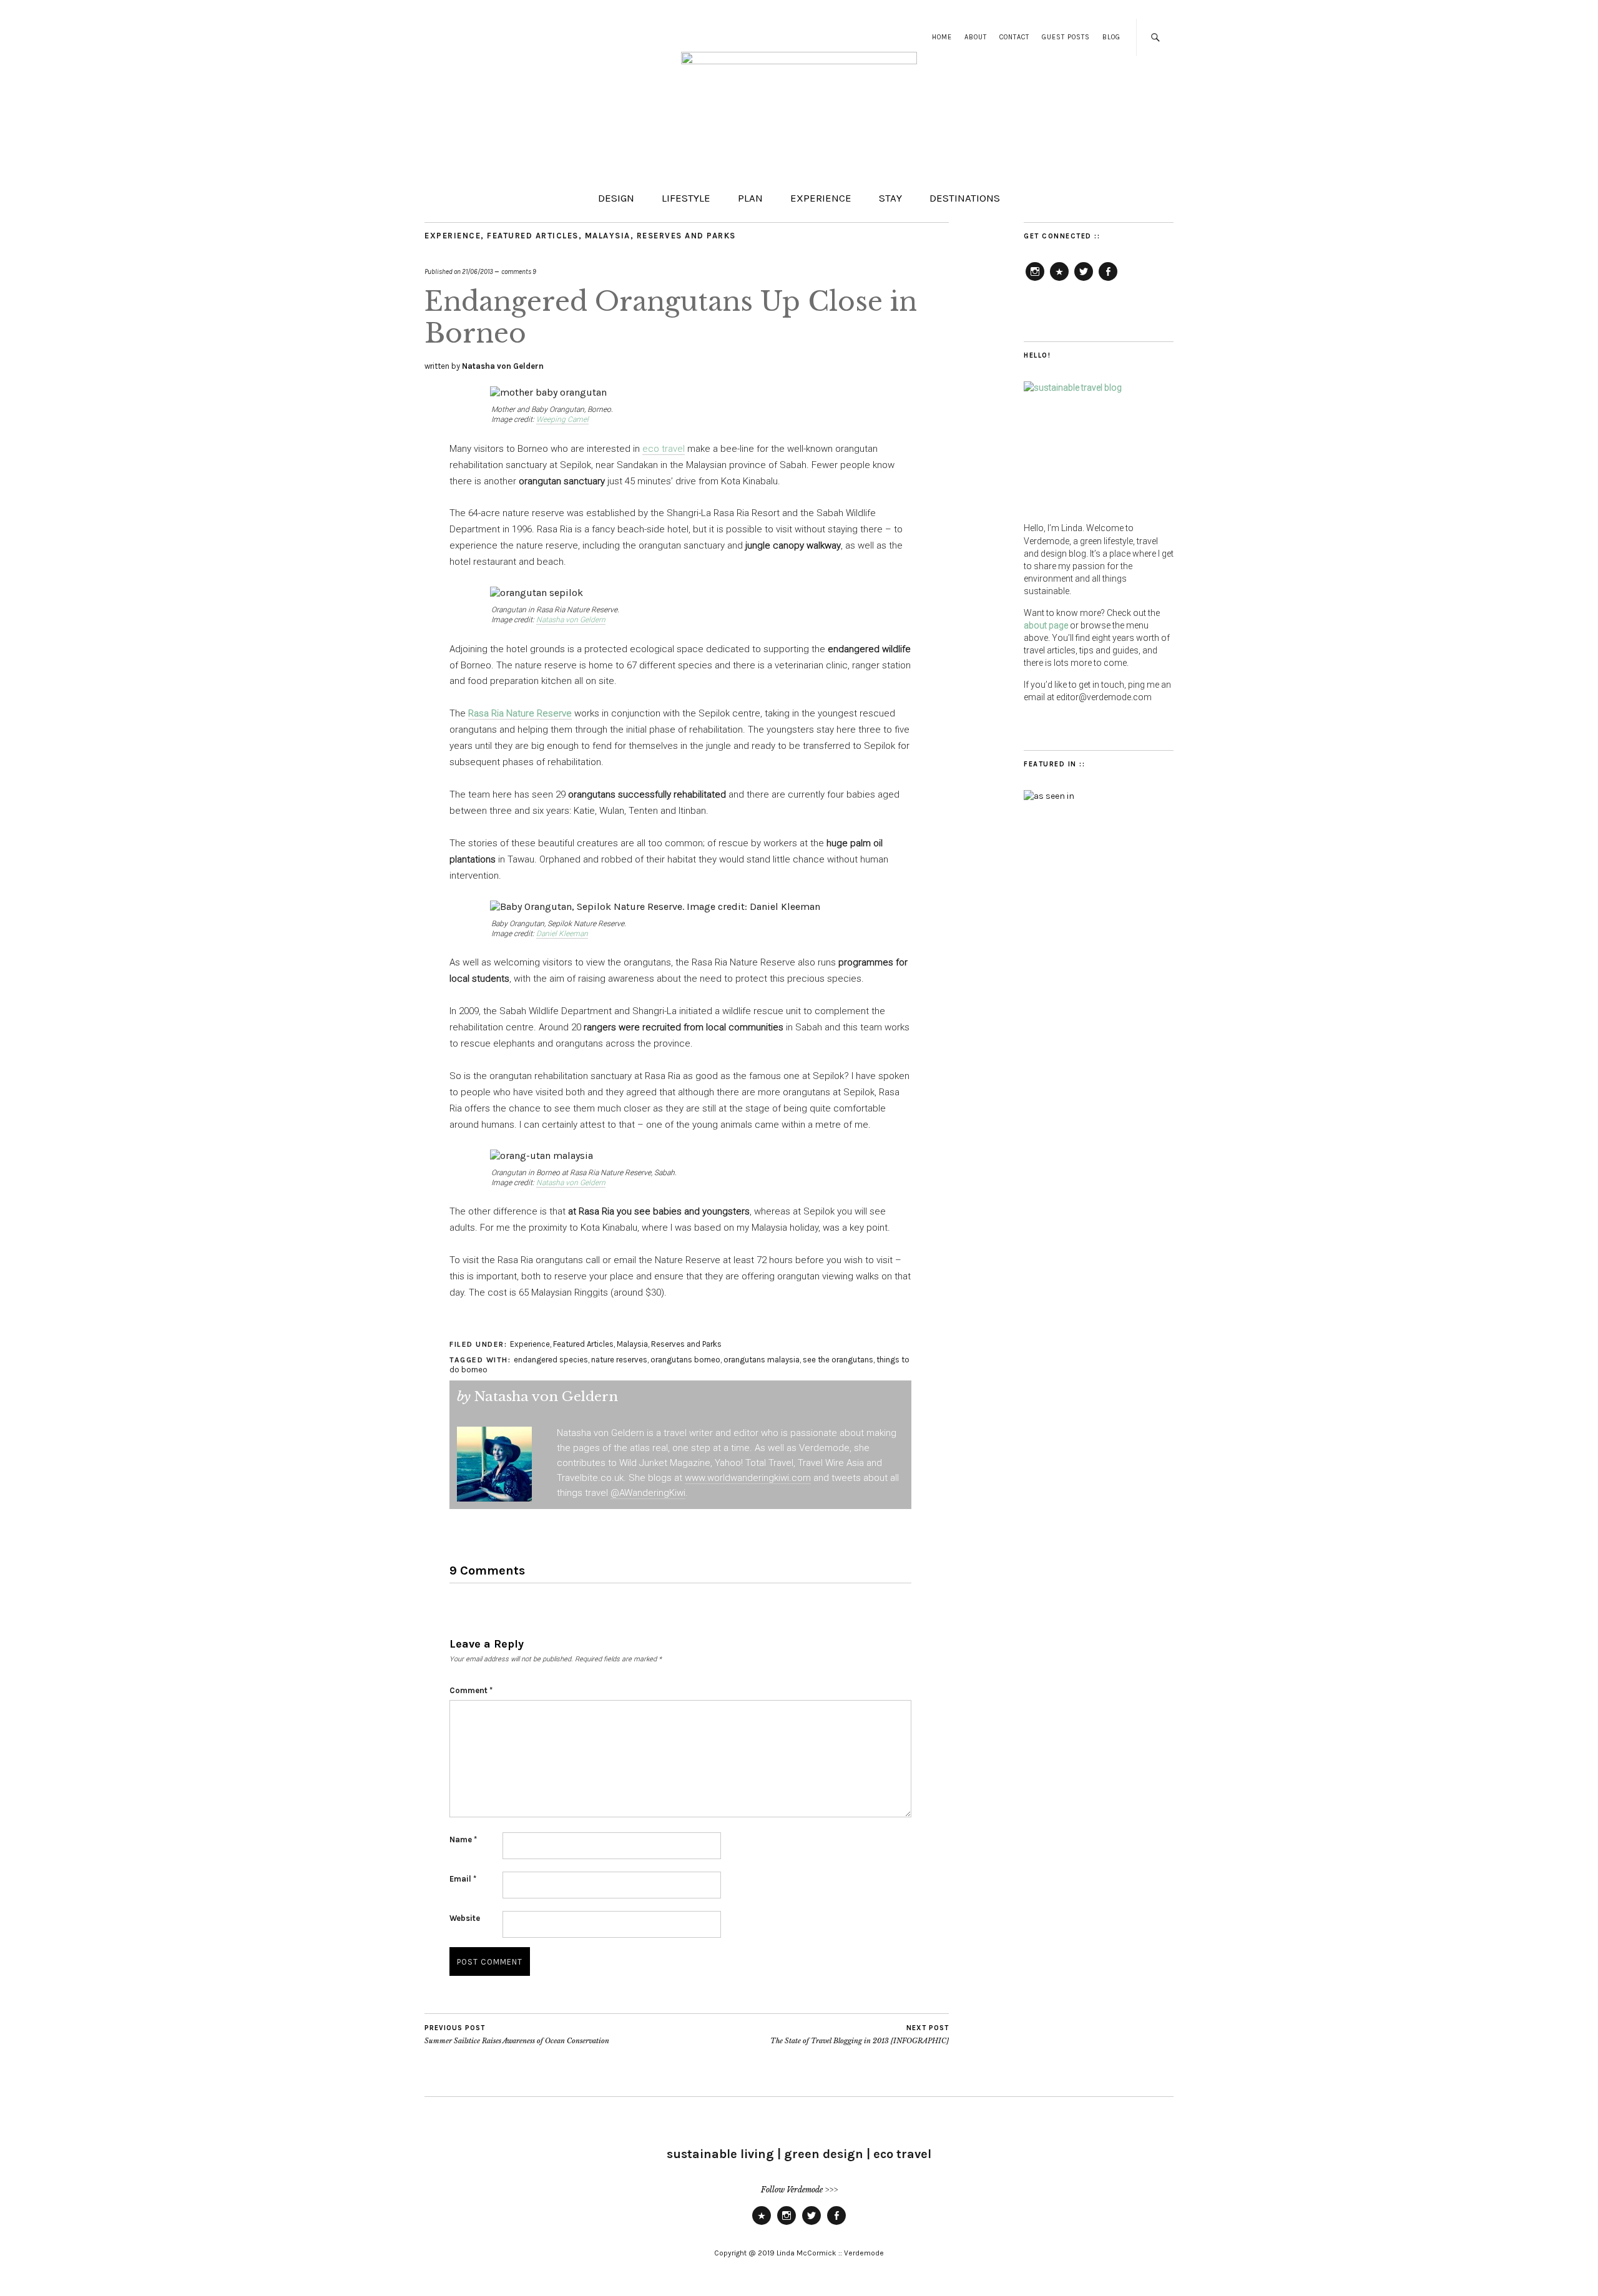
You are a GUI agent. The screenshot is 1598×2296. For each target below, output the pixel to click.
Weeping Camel (562, 419)
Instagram (1035, 280)
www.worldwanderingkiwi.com (748, 1478)
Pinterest (1059, 280)
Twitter (1084, 280)
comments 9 (519, 272)
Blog (1111, 37)
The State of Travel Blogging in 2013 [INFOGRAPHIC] (860, 2035)
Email (463, 1879)
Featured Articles (533, 236)
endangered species (551, 1360)
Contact (1014, 37)
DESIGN (616, 198)
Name (463, 1839)
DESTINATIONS (965, 198)
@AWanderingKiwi (648, 1493)
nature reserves (619, 1360)
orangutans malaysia (762, 1360)
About (976, 37)
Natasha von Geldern (503, 366)
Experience (453, 236)
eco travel (664, 449)
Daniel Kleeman (562, 934)
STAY (890, 198)
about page (1046, 625)
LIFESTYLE (686, 198)
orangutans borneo (685, 1360)
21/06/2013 (478, 272)
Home (942, 37)
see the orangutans (838, 1360)
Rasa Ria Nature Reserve (520, 713)
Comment (471, 1690)
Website (465, 1918)
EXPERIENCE (821, 198)
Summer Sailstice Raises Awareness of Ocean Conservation (517, 2035)
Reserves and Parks (686, 236)
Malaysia (608, 236)
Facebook (1108, 280)
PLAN (750, 198)
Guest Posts (1066, 37)
